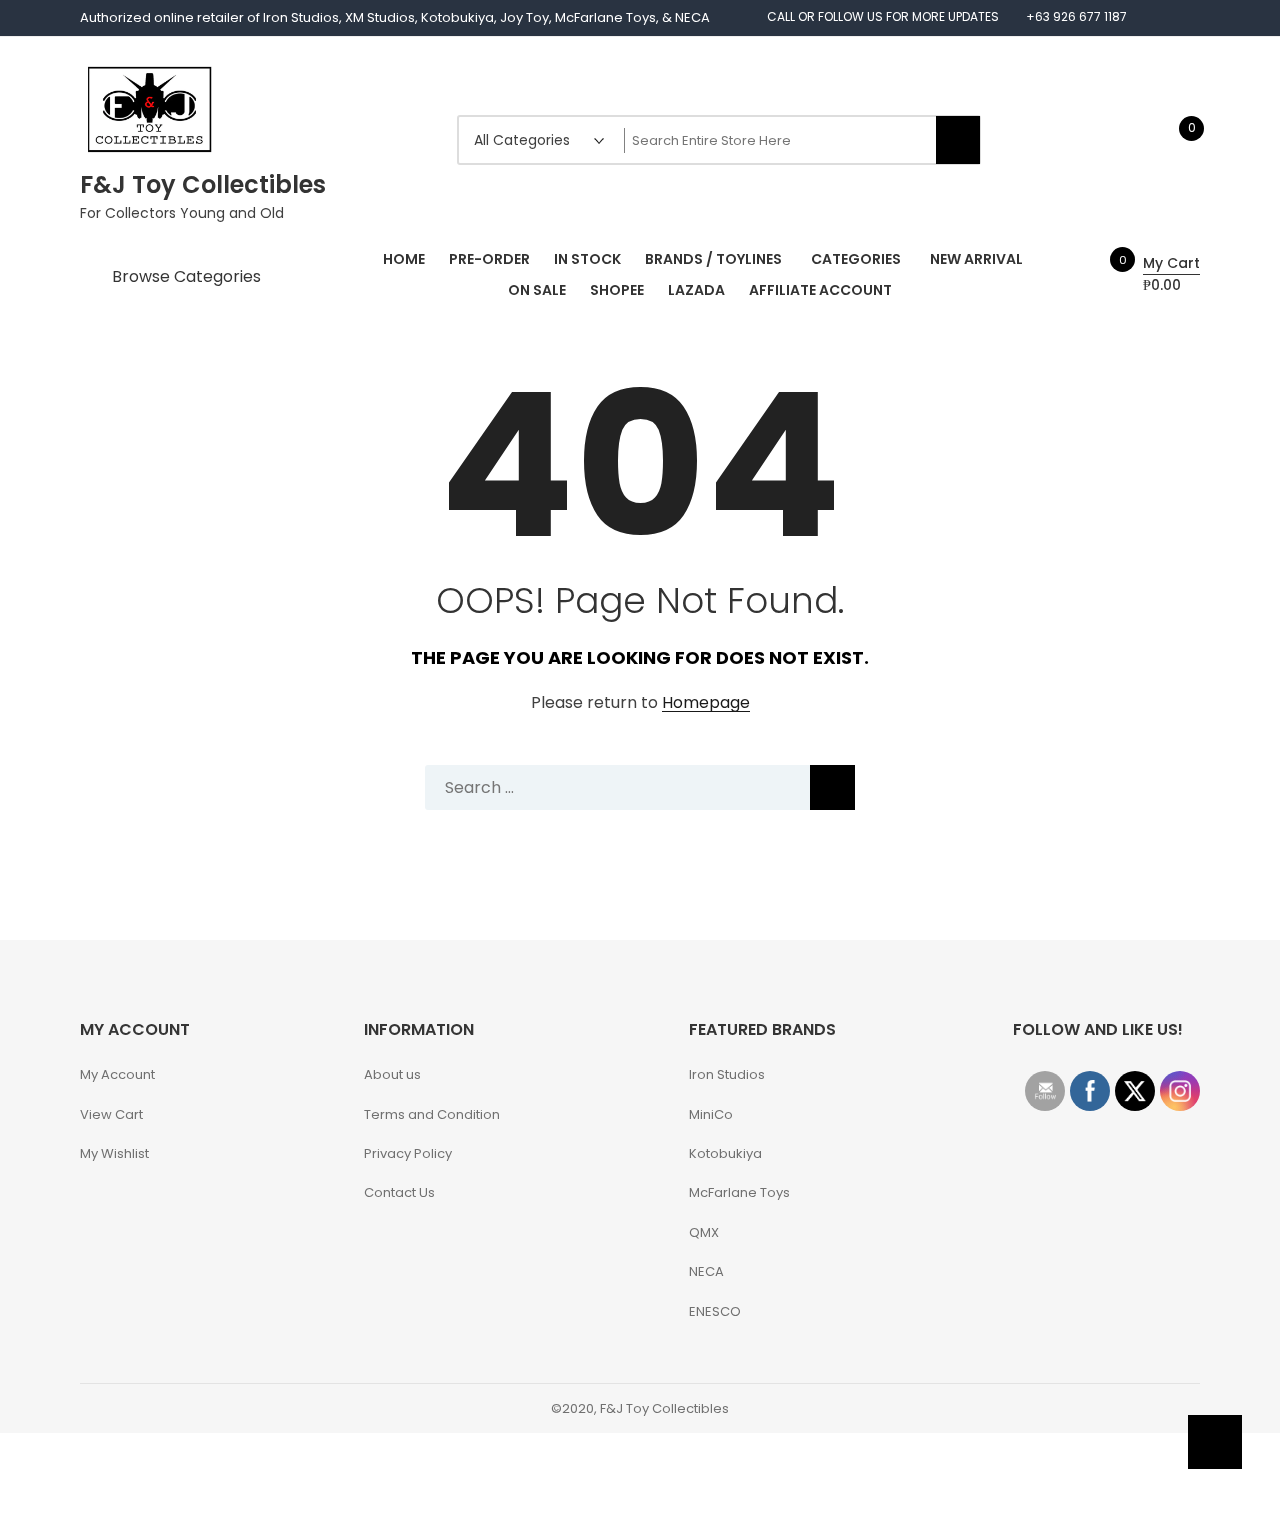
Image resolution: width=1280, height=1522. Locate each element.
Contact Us (399, 1192)
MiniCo (711, 1114)
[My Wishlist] (1170, 139)
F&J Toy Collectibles (203, 184)
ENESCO (715, 1311)
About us (392, 1074)
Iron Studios (727, 1074)
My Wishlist (114, 1153)
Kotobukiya (725, 1153)
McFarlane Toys (739, 1192)
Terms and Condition (432, 1114)
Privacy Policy (408, 1153)
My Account (117, 1074)
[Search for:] (640, 787)
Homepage (706, 703)
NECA (706, 1271)
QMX (704, 1232)
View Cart (111, 1114)
